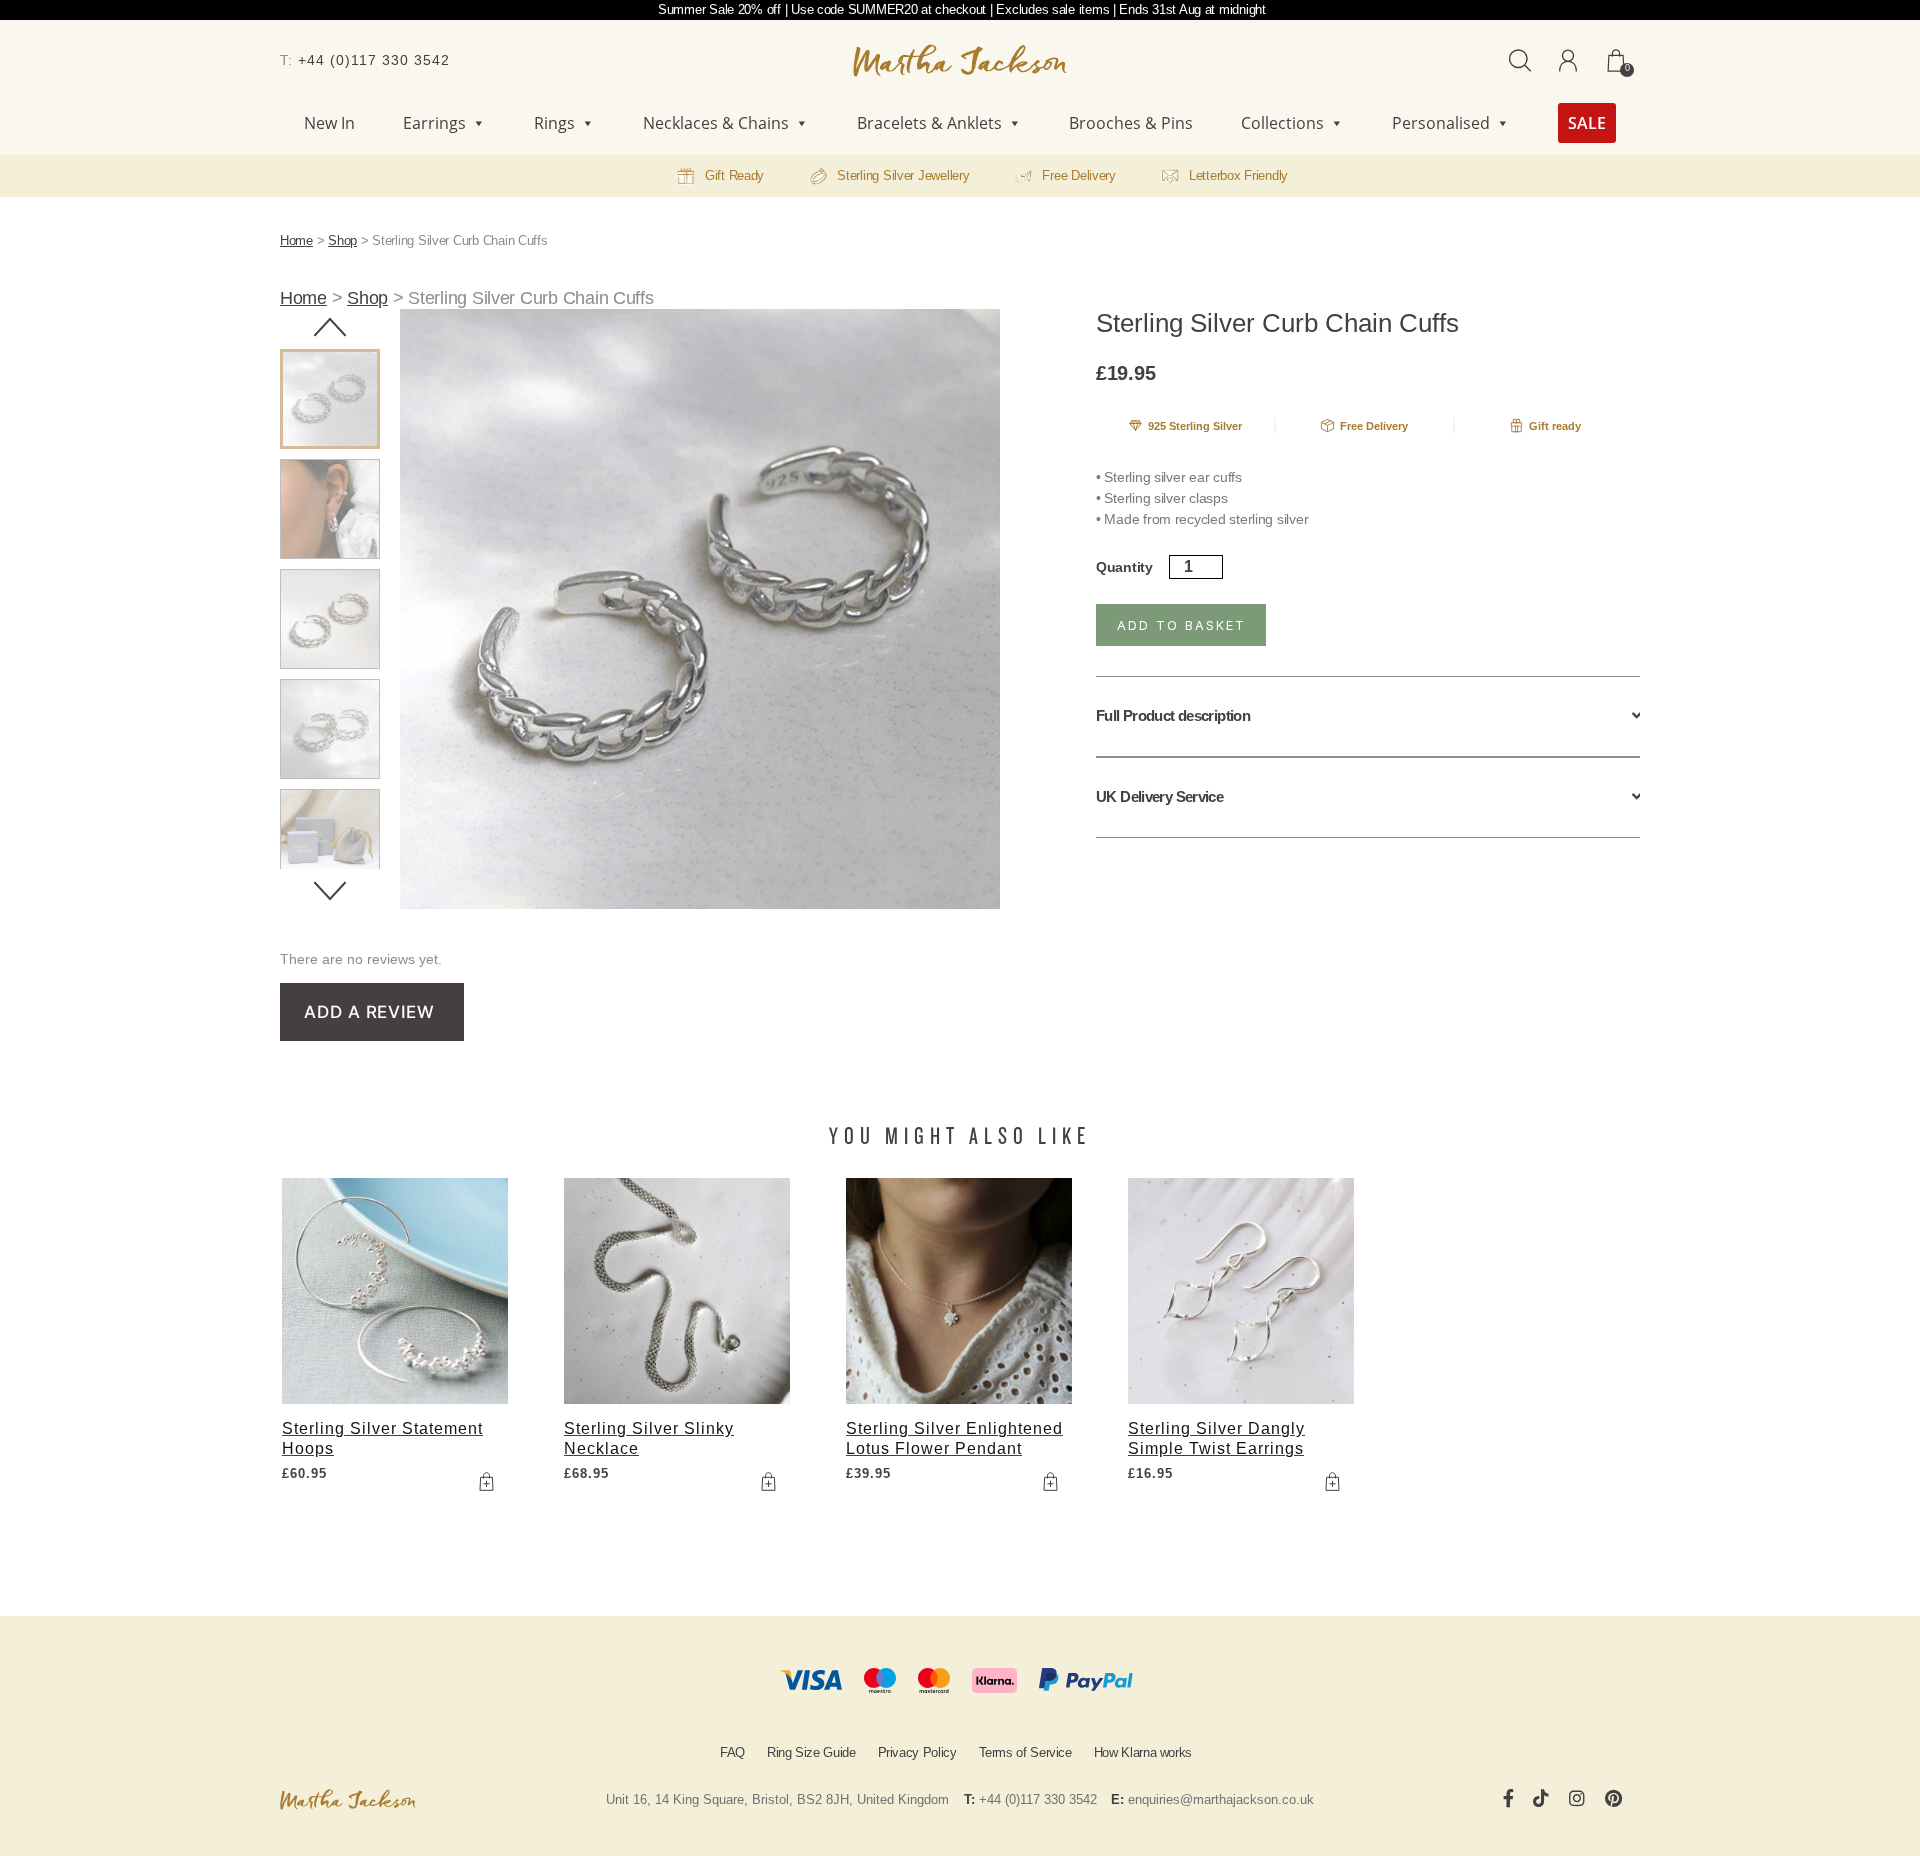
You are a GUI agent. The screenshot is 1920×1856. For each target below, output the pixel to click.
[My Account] (1568, 61)
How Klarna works (1143, 1752)
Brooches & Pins (1131, 123)
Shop (342, 240)
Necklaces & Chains (716, 123)
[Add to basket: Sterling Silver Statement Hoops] (486, 1481)
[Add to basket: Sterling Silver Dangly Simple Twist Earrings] (1332, 1481)
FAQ (732, 1752)
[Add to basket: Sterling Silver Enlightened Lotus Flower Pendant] (1050, 1481)
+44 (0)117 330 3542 (374, 60)
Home (296, 240)
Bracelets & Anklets (929, 123)
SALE (1587, 123)
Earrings (434, 123)
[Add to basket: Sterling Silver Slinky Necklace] (768, 1481)
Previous (330, 327)
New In (329, 123)
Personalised (1441, 123)
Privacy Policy (917, 1752)
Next (330, 891)
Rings (554, 123)
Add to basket (1181, 625)
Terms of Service (1025, 1752)
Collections (1282, 123)
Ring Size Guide (811, 1752)
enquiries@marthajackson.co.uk (1221, 1799)
